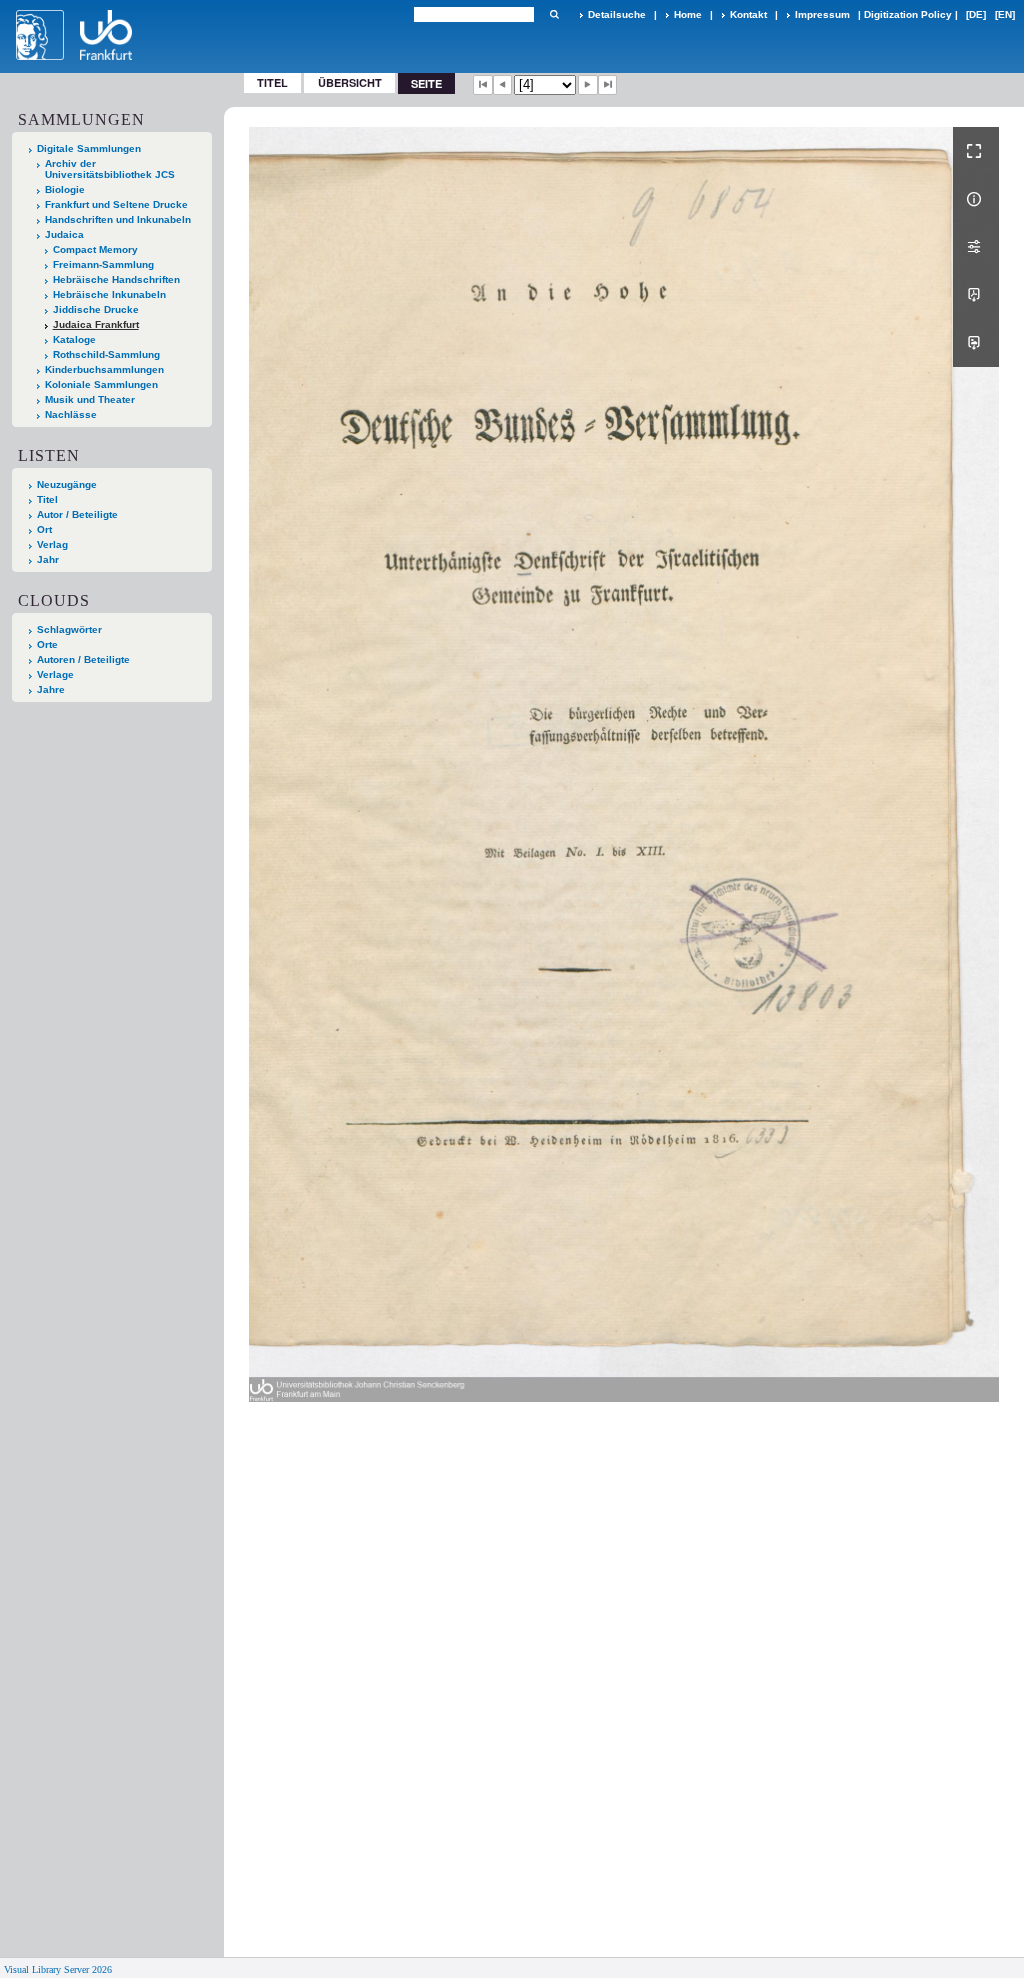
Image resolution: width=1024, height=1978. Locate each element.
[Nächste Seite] (588, 85)
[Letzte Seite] (608, 85)
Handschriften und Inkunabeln (118, 219)
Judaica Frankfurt (96, 324)
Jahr (48, 559)
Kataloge (74, 339)
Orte (47, 644)
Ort (44, 529)
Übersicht (350, 82)
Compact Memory (95, 249)
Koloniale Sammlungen (101, 384)
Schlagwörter (69, 629)
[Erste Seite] (483, 85)
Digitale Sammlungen (89, 148)
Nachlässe (71, 414)
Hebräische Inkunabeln (109, 294)
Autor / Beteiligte (77, 514)
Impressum (822, 14)
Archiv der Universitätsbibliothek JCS (110, 169)
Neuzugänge (67, 484)
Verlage (55, 674)
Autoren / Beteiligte (83, 659)
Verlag (52, 544)
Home (688, 14)
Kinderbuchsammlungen (104, 369)
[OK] (554, 14)
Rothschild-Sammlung (106, 354)
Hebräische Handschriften (116, 279)
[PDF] (976, 295)
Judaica (64, 234)
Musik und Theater (90, 399)
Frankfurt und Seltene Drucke (116, 204)
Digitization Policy (908, 14)
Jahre (51, 689)
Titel (272, 82)
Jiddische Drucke (96, 309)
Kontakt (748, 14)
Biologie (65, 189)
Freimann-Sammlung (103, 264)
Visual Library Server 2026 (58, 1969)
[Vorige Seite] (503, 85)
